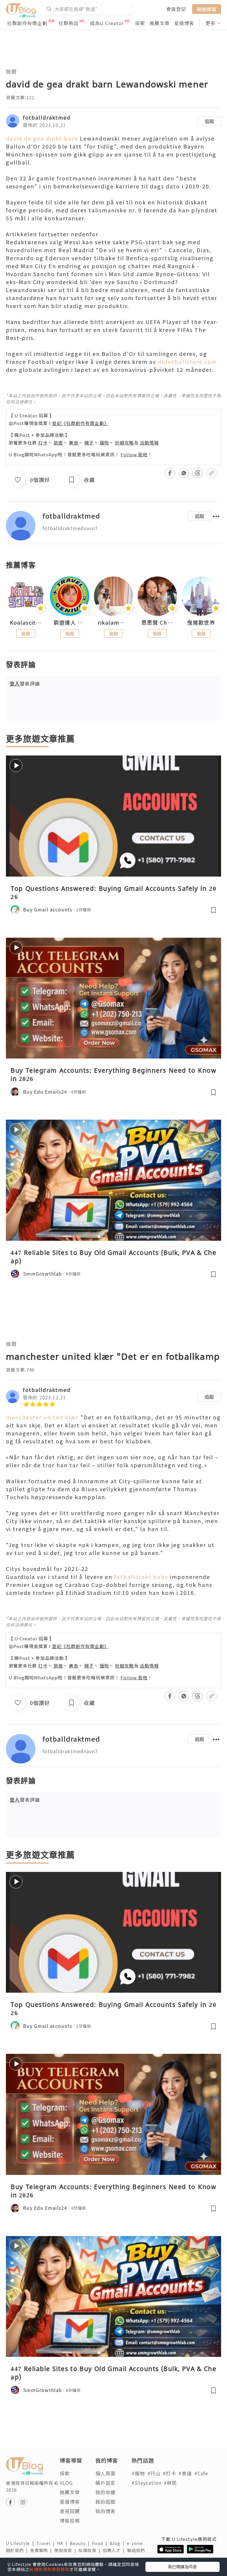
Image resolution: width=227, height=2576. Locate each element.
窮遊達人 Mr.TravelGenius (69, 623)
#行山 (154, 2473)
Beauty (81, 2543)
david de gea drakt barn (42, 138)
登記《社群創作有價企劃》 (80, 423)
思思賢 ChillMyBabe (157, 623)
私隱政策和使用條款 (50, 2569)
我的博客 (106, 2511)
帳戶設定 (106, 2483)
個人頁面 (106, 2473)
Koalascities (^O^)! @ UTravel (26, 623)
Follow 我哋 (134, 454)
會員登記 (176, 9)
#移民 (170, 2483)
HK (63, 2543)
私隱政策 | (91, 2550)
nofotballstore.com (187, 362)
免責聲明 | (42, 2550)
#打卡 (170, 2473)
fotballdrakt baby (141, 1577)
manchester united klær (42, 1417)
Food (101, 2543)
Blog (118, 2543)
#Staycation (146, 2483)
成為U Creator (107, 23)
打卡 (43, 443)
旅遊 (11, 71)
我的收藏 (106, 2492)
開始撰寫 (207, 9)
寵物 (104, 443)
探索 (140, 23)
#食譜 (185, 2473)
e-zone (136, 2543)
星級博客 (184, 23)
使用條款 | (67, 2550)
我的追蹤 (106, 2502)
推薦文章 (160, 23)
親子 (89, 443)
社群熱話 (69, 23)
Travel (47, 2543)
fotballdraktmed (47, 117)
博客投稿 (70, 2520)
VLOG (66, 2483)
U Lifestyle (21, 2543)
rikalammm (113, 623)
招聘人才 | (115, 2550)
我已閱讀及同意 (182, 2567)
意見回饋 (70, 2511)
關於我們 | (18, 2550)
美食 (74, 443)
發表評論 (25, 683)
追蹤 (209, 121)
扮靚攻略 (124, 443)
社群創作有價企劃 (27, 23)
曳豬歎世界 (201, 623)
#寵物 (138, 2473)
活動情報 (149, 443)
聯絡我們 (137, 2550)
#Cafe (201, 2473)
